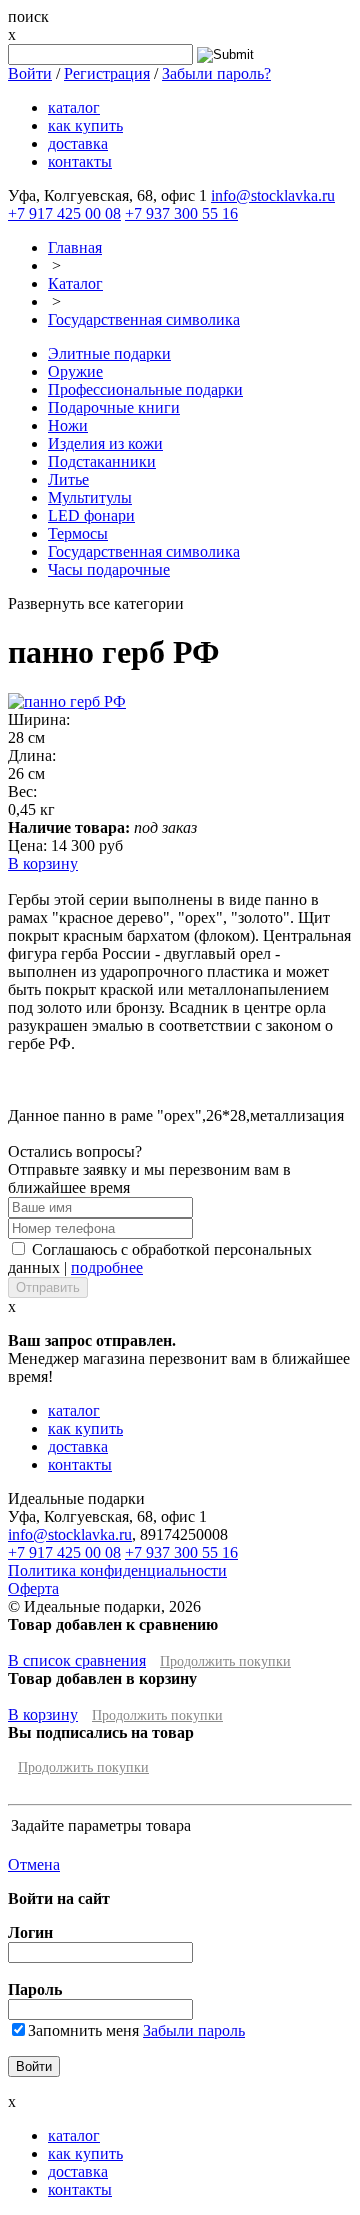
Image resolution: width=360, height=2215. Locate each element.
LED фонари (91, 515)
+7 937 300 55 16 (181, 213)
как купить (85, 125)
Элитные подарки (109, 353)
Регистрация (107, 73)
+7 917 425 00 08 (64, 213)
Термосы (78, 533)
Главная (75, 247)
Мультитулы (90, 497)
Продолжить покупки (225, 1661)
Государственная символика (144, 319)
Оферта (33, 1588)
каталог (74, 107)
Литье (68, 479)
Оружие (75, 371)
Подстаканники (102, 461)
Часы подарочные (109, 569)
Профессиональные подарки (145, 389)
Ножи (68, 425)
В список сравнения (77, 1660)
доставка (78, 143)
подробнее (107, 1267)
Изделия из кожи (105, 443)
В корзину (43, 863)
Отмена (34, 1864)
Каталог (75, 283)
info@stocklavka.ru (273, 195)
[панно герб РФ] (67, 701)
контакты (80, 161)
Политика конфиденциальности (117, 1570)
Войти (30, 73)
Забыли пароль (194, 2030)
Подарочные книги (114, 407)
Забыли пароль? (216, 73)
